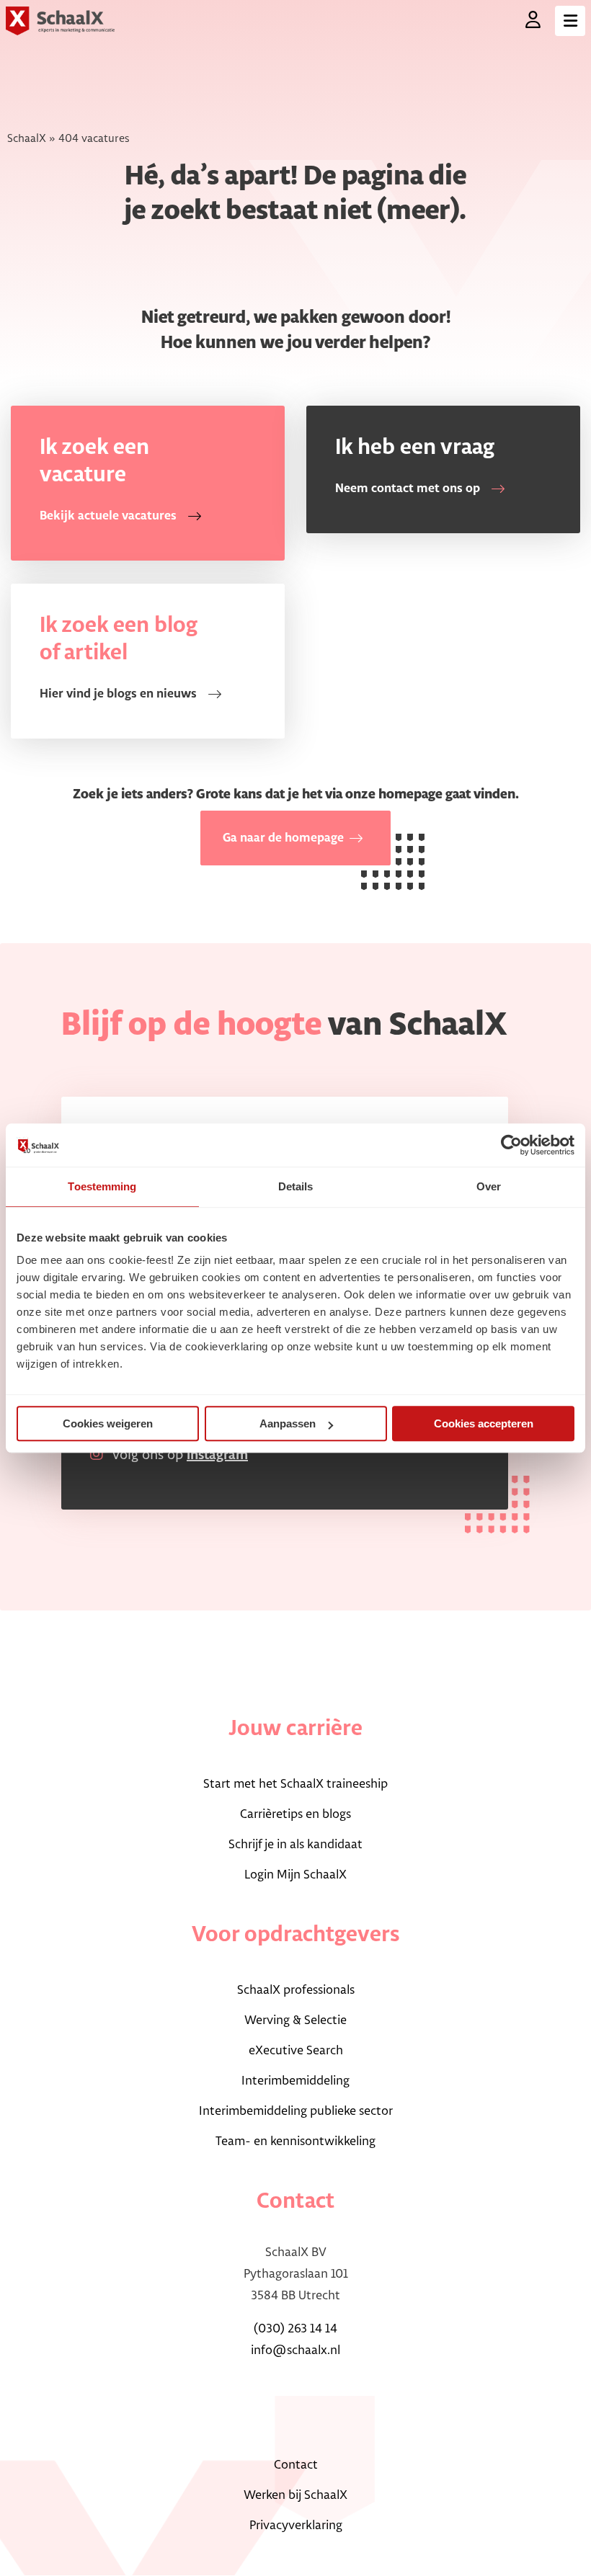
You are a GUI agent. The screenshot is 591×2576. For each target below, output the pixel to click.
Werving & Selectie (295, 2020)
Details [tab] (296, 1186)
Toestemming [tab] (102, 1186)
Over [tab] (489, 1186)
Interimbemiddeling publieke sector (296, 2111)
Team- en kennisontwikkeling (295, 2142)
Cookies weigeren (108, 1423)
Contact (296, 2465)
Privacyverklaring (296, 2526)
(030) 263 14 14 (295, 2329)
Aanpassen (288, 1423)
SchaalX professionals (296, 1990)
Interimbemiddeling (295, 2081)
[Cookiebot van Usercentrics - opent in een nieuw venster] (511, 1145)
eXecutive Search (296, 2051)
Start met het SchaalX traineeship (295, 1784)
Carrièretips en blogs (295, 1814)
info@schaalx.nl (295, 2350)
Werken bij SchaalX (295, 2495)
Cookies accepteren (484, 1423)
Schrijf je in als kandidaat (295, 1845)
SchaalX (27, 139)
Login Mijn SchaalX (295, 1875)
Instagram (217, 1456)
